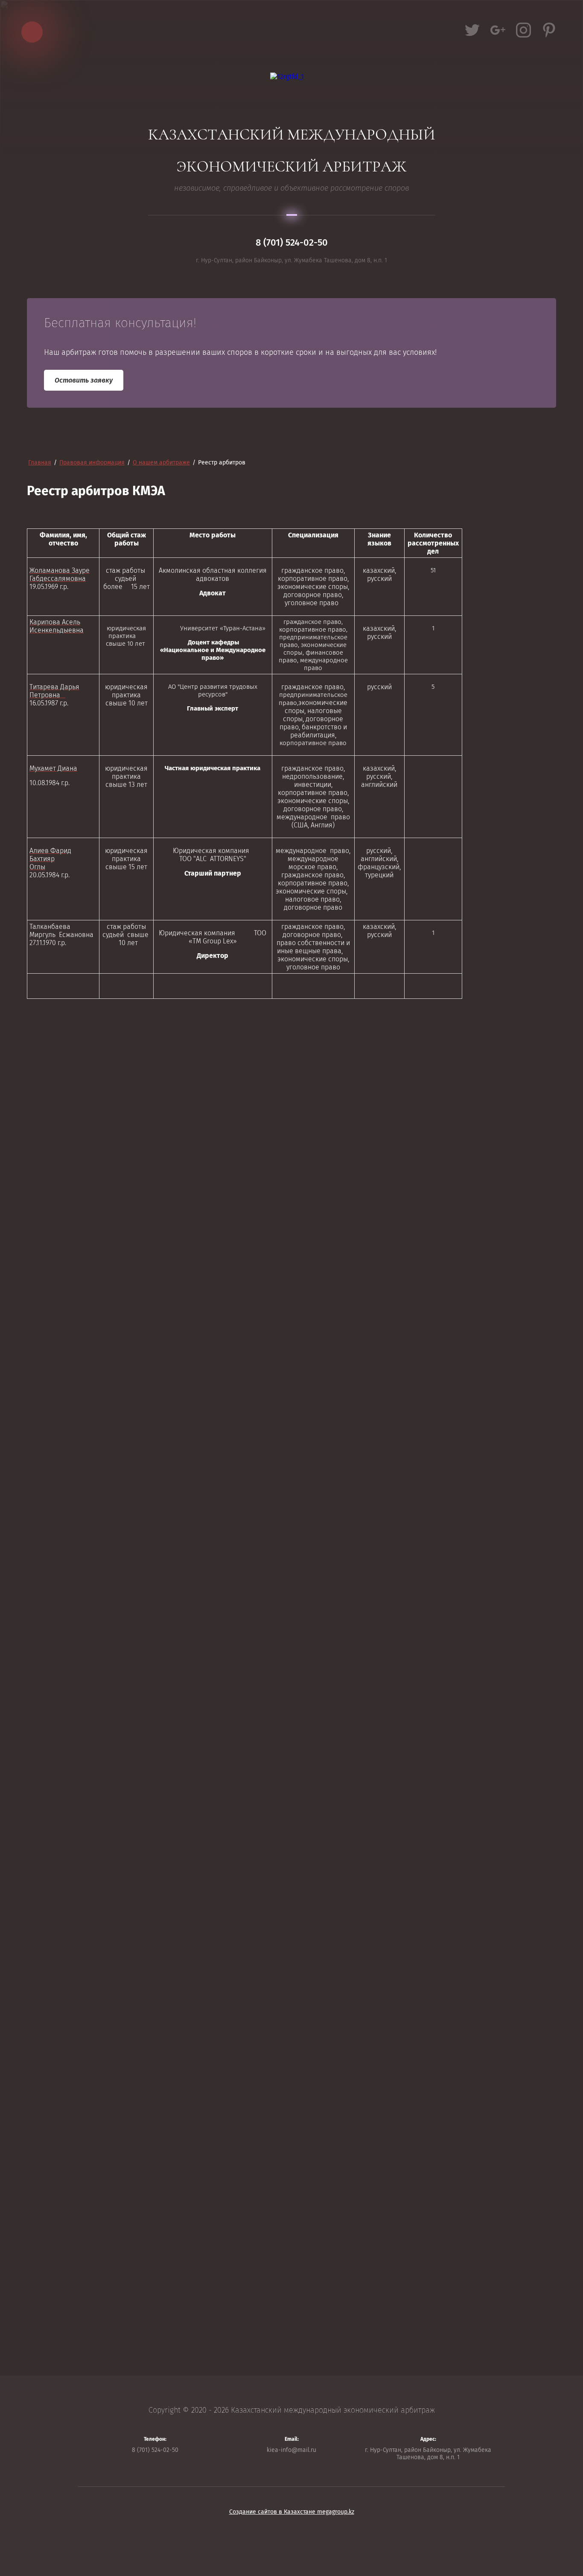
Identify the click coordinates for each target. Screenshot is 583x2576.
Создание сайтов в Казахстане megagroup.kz (292, 2512)
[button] (84, 380)
